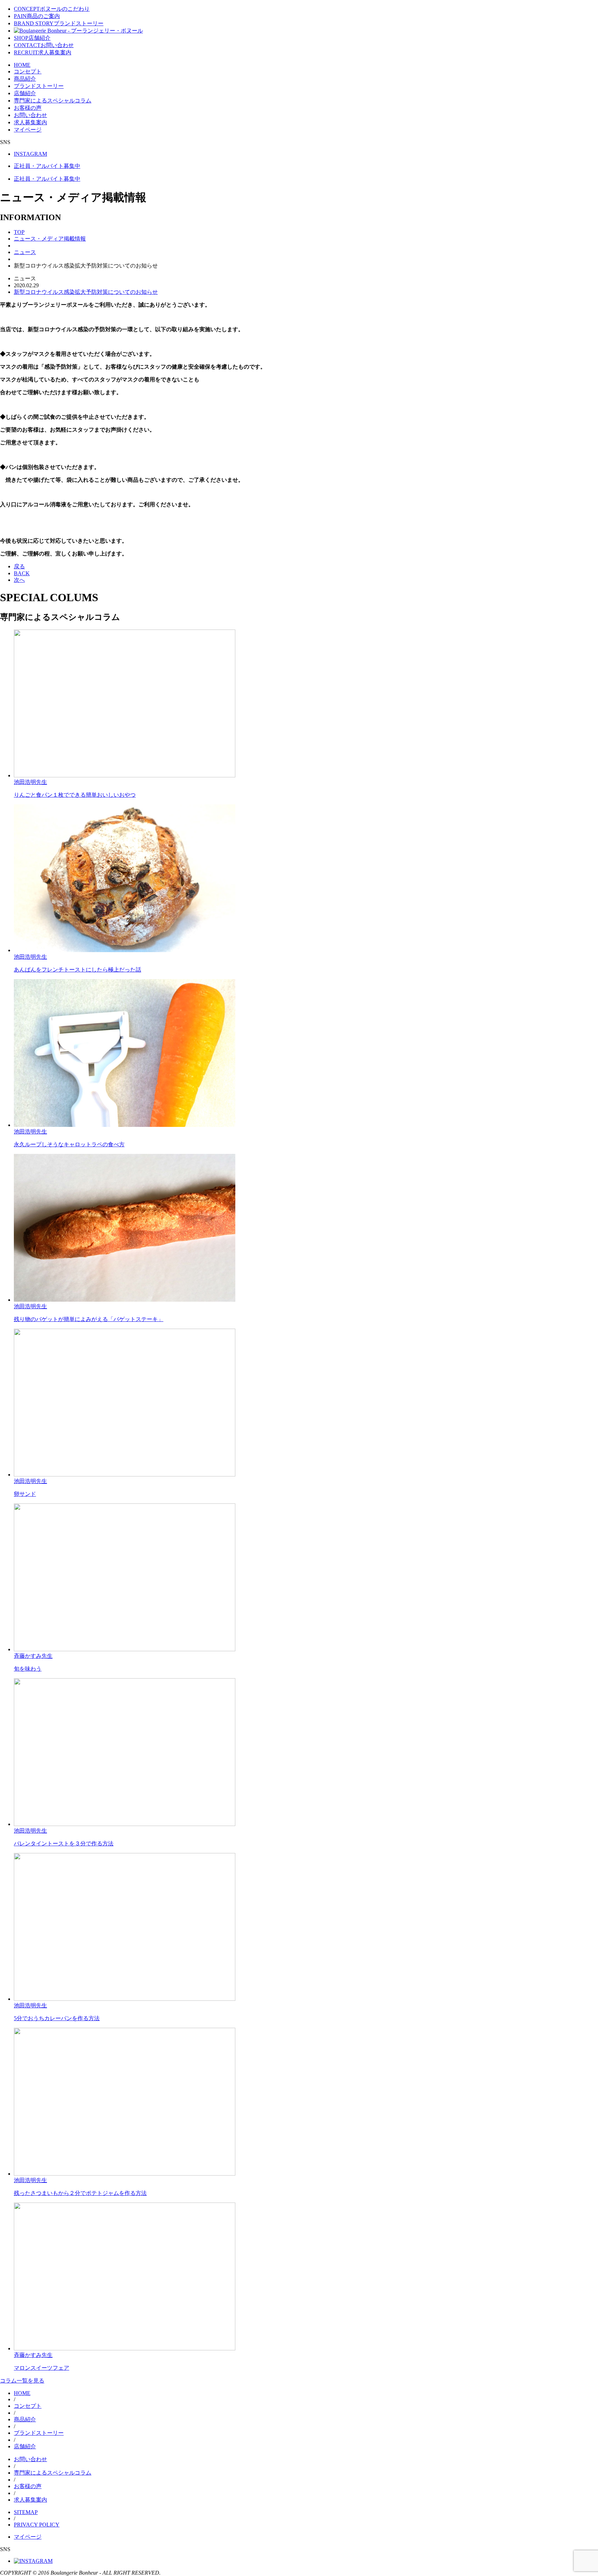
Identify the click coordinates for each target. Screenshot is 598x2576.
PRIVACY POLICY (37, 2525)
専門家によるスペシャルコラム (53, 101)
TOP (19, 232)
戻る (19, 566)
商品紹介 (25, 79)
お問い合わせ (30, 115)
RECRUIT (43, 52)
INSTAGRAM (30, 154)
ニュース (25, 252)
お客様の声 (28, 108)
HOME (22, 65)
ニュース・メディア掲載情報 (50, 239)
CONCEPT (52, 9)
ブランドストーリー (39, 86)
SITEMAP (26, 2512)
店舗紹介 (25, 93)
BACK (22, 573)
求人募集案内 (30, 122)
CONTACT (44, 45)
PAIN (37, 16)
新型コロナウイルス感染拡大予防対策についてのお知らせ (86, 292)
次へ (19, 580)
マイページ (28, 130)
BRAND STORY (59, 23)
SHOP (32, 38)
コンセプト (28, 71)
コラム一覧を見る (22, 2381)
